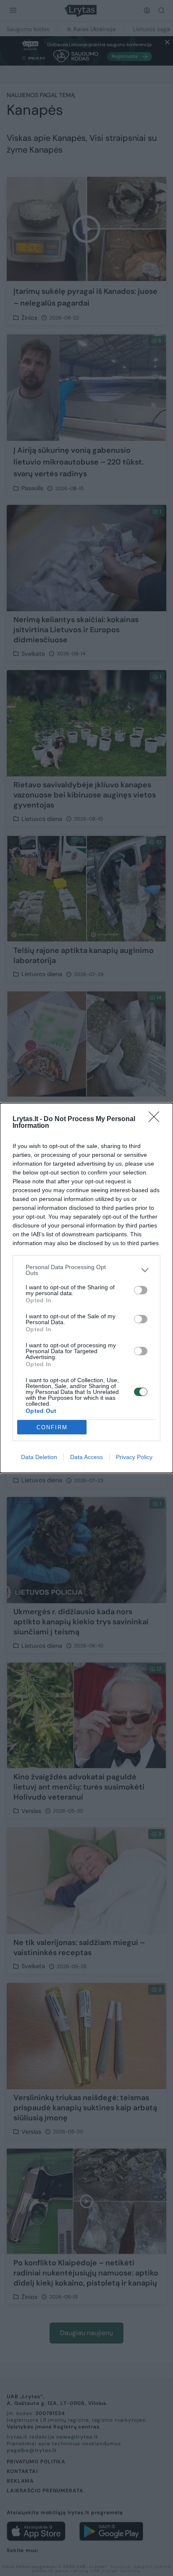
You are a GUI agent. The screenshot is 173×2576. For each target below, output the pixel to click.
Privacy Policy (134, 1457)
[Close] (157, 1119)
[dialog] (86, 1288)
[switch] (141, 1290)
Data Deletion (39, 1457)
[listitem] (86, 1270)
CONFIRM (52, 1427)
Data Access (86, 1457)
